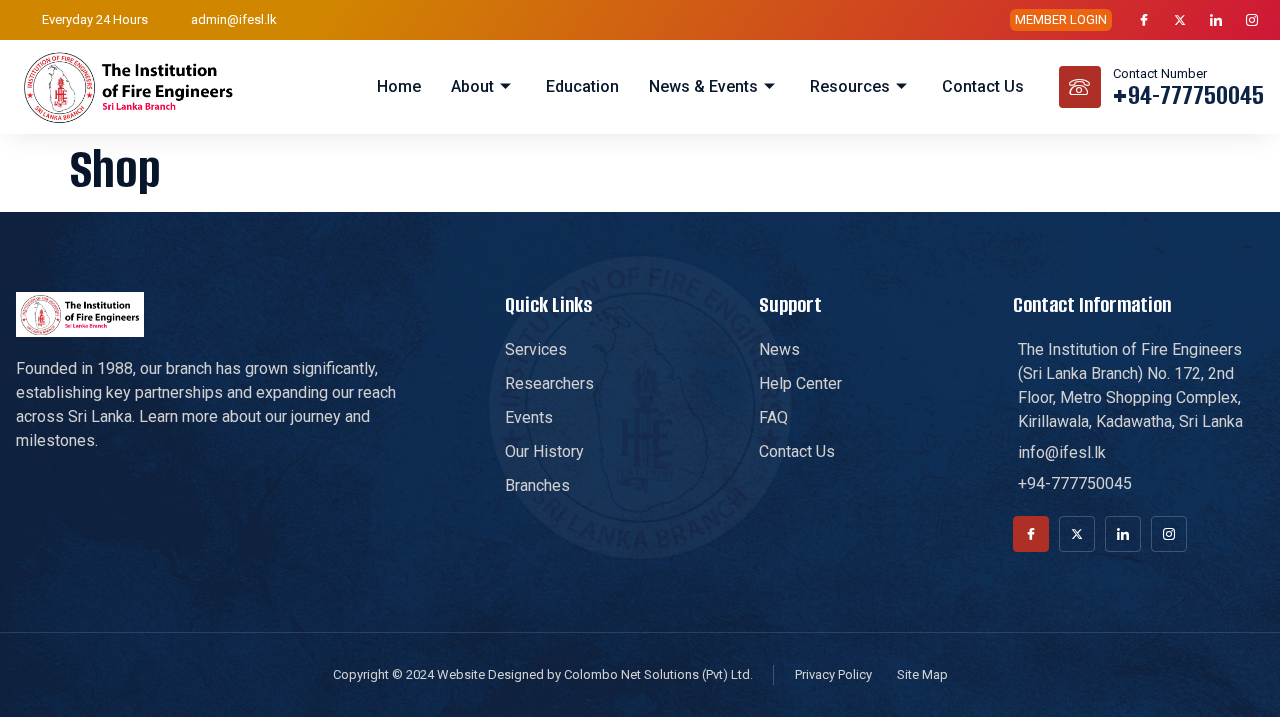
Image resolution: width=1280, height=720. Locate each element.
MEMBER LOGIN (1061, 19)
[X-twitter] (1180, 20)
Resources (850, 86)
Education (582, 86)
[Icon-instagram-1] (1252, 20)
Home (399, 86)
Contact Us (983, 86)
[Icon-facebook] (1144, 20)
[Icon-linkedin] (1216, 20)
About (472, 86)
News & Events (703, 86)
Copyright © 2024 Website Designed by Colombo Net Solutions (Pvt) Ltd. (543, 674)
